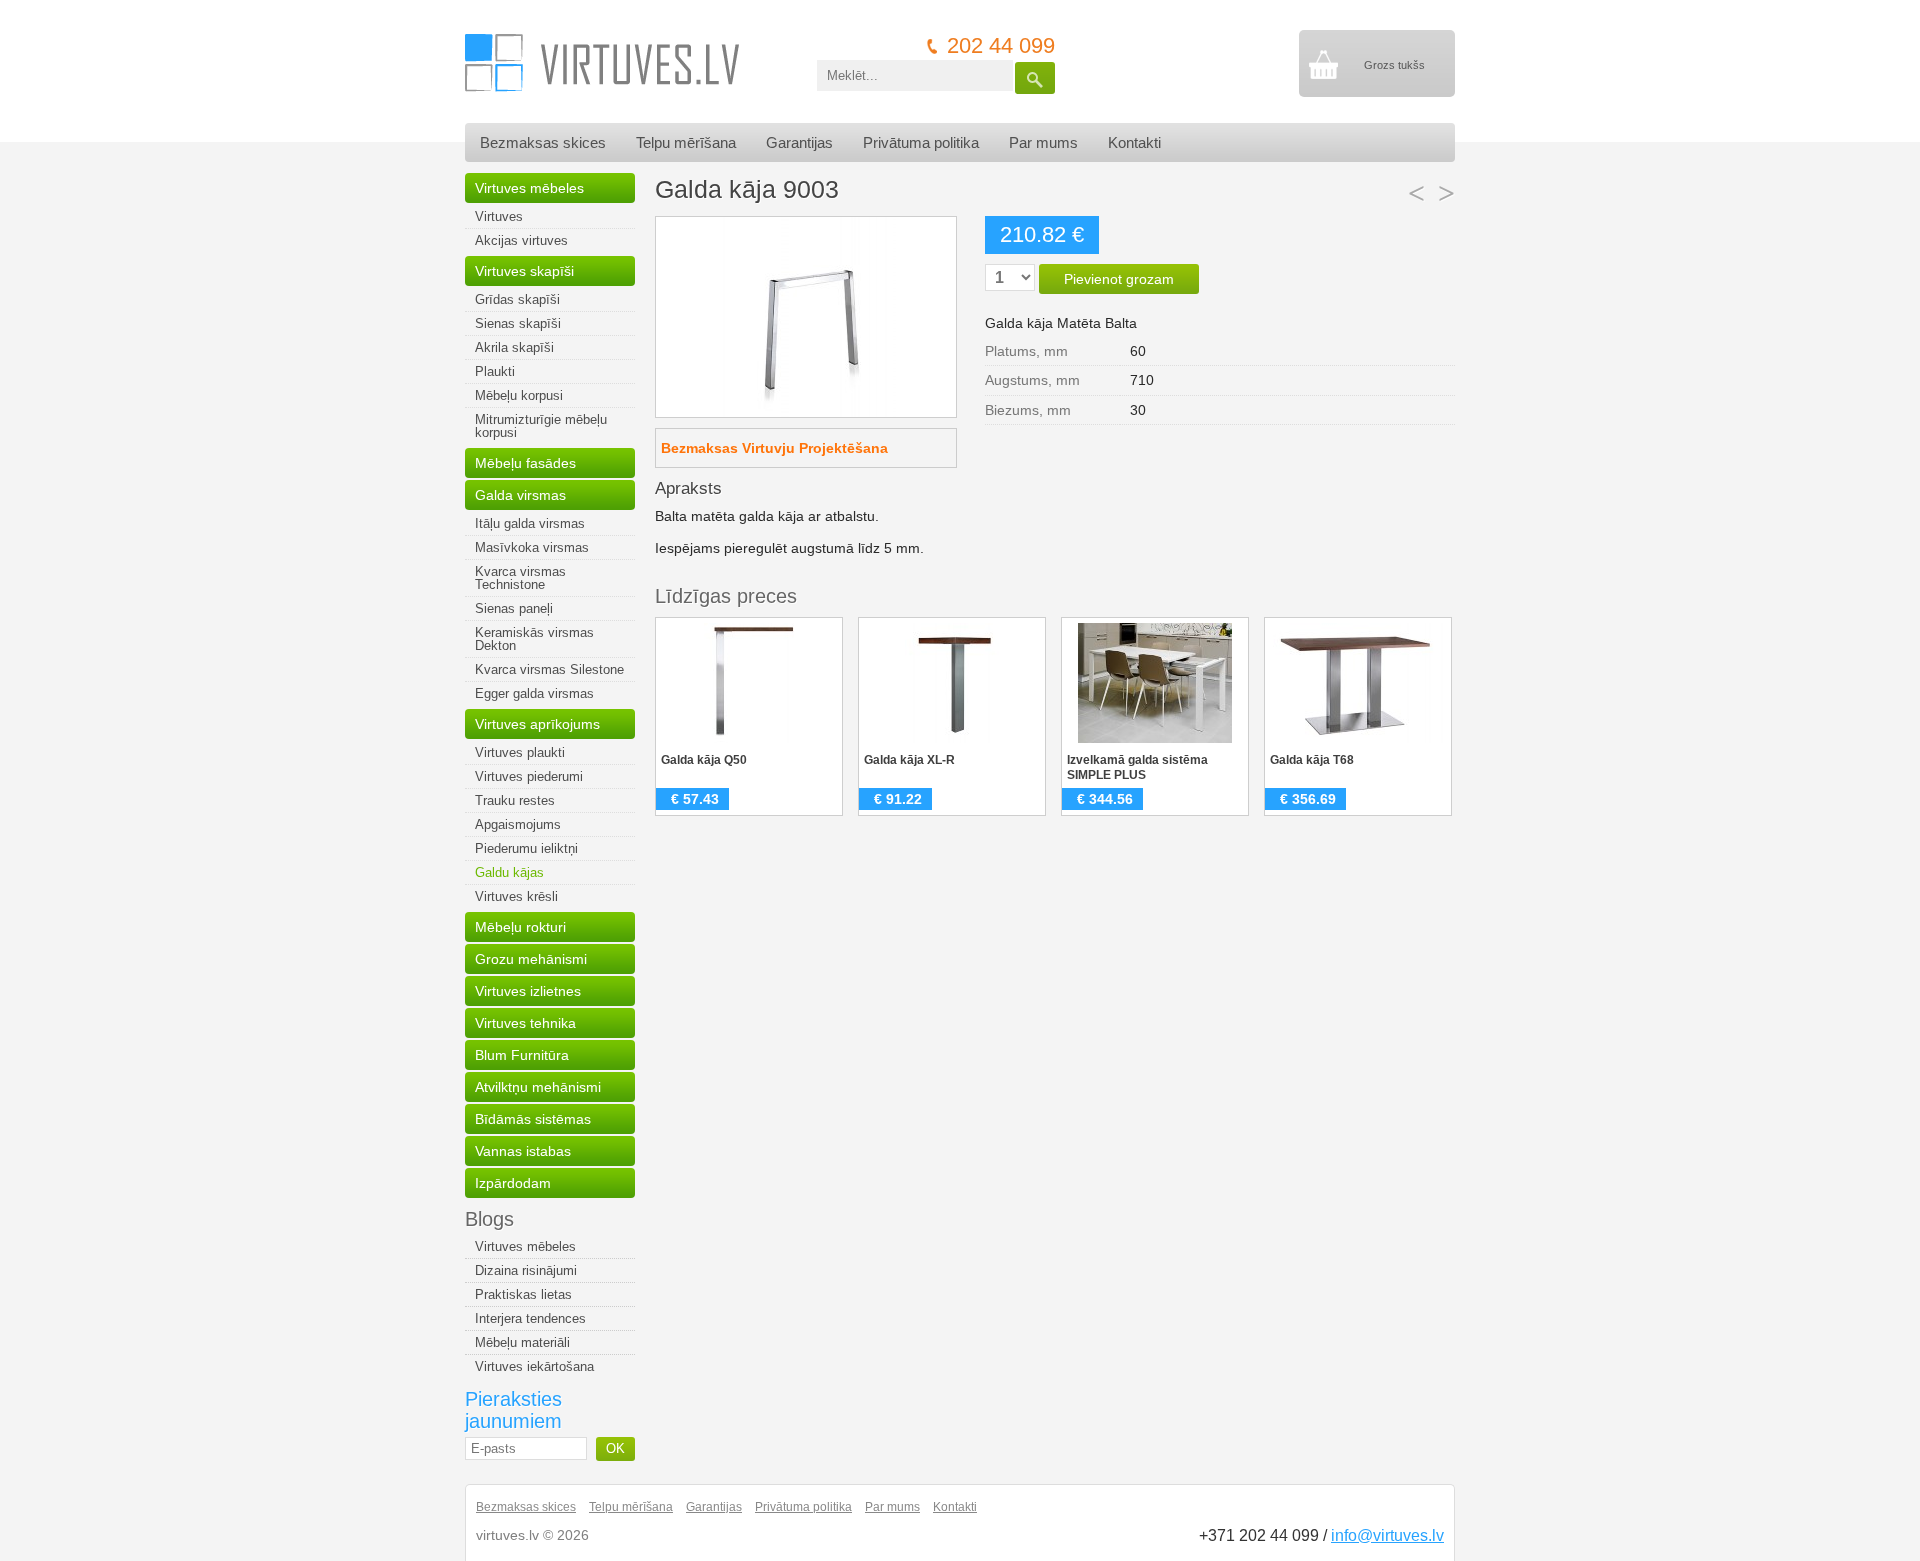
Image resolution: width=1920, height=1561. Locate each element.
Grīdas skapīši (517, 299)
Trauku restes (515, 800)
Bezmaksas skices (543, 142)
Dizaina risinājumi (526, 1270)
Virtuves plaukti (520, 752)
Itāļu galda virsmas (530, 523)
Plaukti (495, 371)
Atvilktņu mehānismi (538, 1087)
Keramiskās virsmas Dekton (534, 639)
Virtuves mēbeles (529, 188)
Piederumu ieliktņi (526, 848)
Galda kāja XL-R (909, 760)
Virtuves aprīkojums (537, 724)
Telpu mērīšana (686, 142)
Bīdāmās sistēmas (533, 1119)
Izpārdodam (513, 1183)
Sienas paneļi (514, 608)
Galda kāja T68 (1312, 760)
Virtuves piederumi (529, 776)
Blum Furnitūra (522, 1055)
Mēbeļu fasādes (525, 463)
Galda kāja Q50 (704, 760)
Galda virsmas (520, 495)
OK (615, 1448)
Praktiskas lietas (523, 1294)
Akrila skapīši (514, 347)
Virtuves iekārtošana (534, 1366)
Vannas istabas (523, 1151)
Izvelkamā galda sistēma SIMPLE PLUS (1137, 767)
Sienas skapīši (518, 323)
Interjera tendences (530, 1318)
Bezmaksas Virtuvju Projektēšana (774, 448)
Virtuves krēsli (516, 896)
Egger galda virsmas (534, 693)
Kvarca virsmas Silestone (549, 669)
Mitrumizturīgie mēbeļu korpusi (541, 426)
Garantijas (799, 142)
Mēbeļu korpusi (519, 395)
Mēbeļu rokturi (520, 927)
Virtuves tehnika (525, 1023)
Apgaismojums (518, 824)
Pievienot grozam (1119, 279)
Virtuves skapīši (524, 271)
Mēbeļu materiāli (522, 1342)
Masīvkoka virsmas (532, 547)
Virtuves (499, 216)
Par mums (1043, 142)
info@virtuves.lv (1387, 1535)
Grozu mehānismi (531, 959)
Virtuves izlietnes (528, 991)
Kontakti (1134, 142)
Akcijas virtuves (521, 240)
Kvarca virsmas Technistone (520, 578)
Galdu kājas (509, 872)
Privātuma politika (921, 142)
